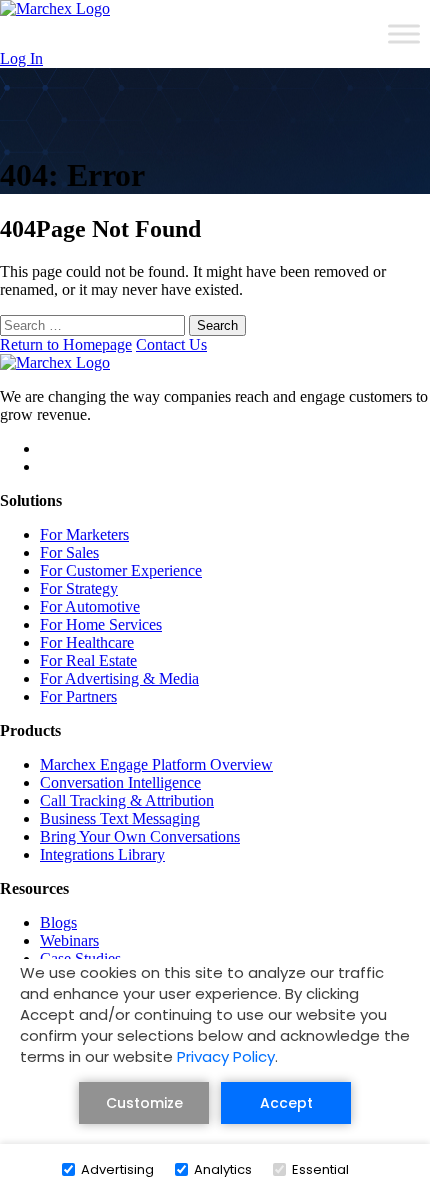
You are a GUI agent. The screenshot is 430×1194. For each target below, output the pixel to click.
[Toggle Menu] (404, 34)
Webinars (69, 940)
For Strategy (79, 588)
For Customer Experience (121, 570)
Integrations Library (102, 854)
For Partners (78, 696)
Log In (21, 58)
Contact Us (171, 344)
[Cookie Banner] (215, 1076)
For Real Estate (88, 660)
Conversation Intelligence (120, 782)
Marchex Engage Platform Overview (156, 764)
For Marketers (84, 534)
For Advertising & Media (119, 678)
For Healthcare (87, 642)
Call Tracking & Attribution (127, 800)
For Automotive (90, 606)
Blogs (58, 922)
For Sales (69, 552)
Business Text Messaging (120, 818)
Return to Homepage (66, 344)
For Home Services (101, 624)
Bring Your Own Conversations (140, 836)
